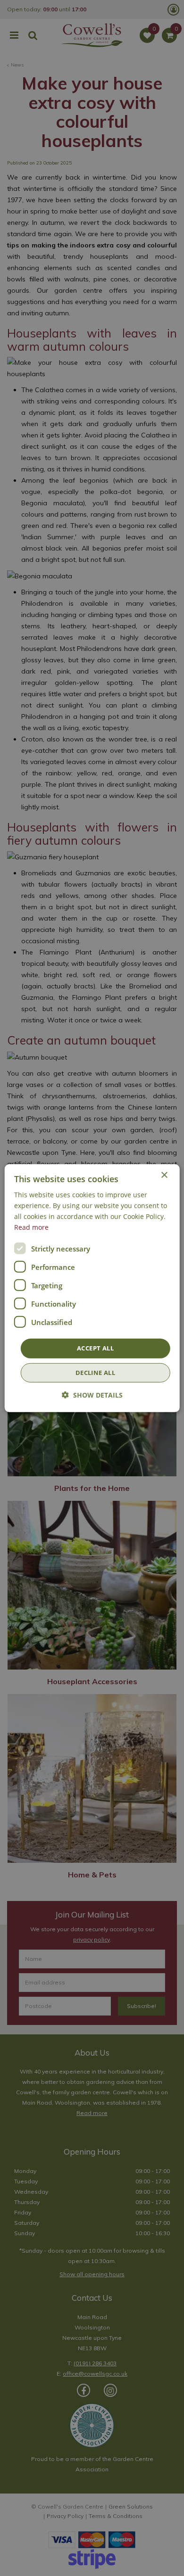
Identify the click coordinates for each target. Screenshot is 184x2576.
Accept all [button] (95, 1348)
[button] (92, 1395)
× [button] (164, 1175)
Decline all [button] (95, 1373)
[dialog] (92, 1288)
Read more (31, 1227)
